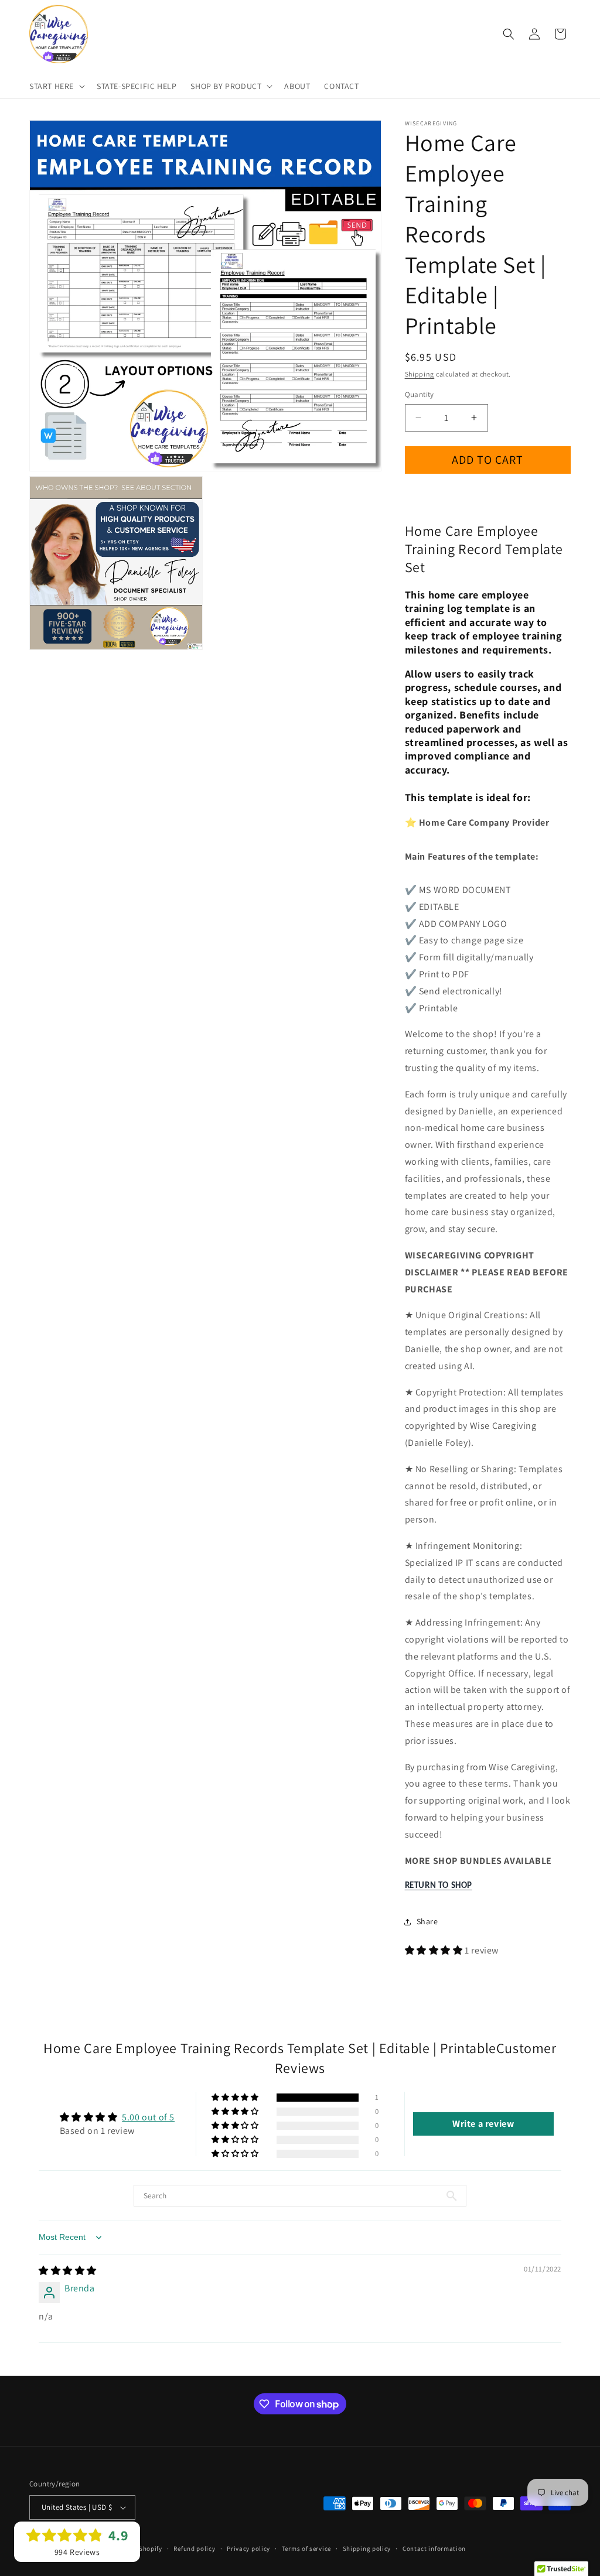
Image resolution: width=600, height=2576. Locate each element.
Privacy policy (248, 2548)
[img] (68, 2271)
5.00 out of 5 (148, 2117)
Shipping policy (367, 2548)
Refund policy (194, 2548)
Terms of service (306, 2548)
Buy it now (487, 493)
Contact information (434, 2548)
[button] (56, 86)
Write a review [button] (483, 2124)
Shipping (420, 374)
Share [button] (427, 1921)
